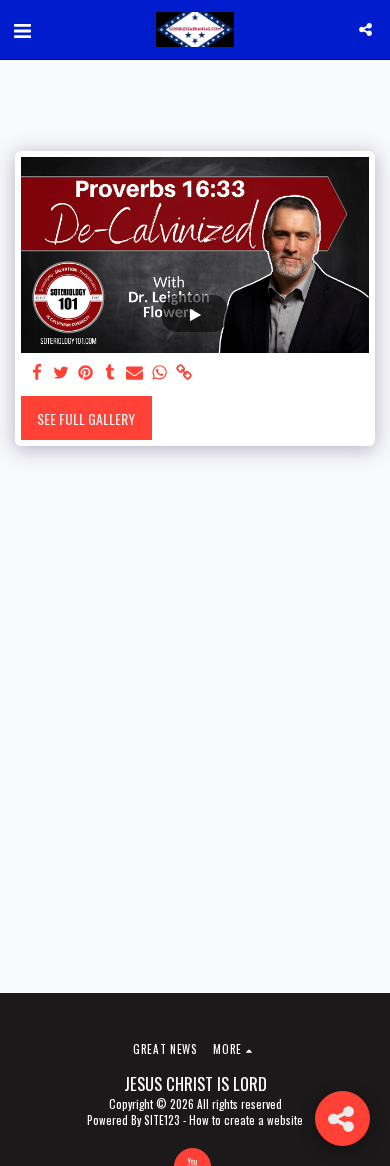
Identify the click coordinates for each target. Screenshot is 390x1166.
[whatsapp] (160, 372)
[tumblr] (111, 372)
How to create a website (246, 1120)
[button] (22, 29)
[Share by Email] (135, 372)
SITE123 (162, 1120)
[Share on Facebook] (37, 372)
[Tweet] (62, 372)
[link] (184, 372)
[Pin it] (86, 372)
